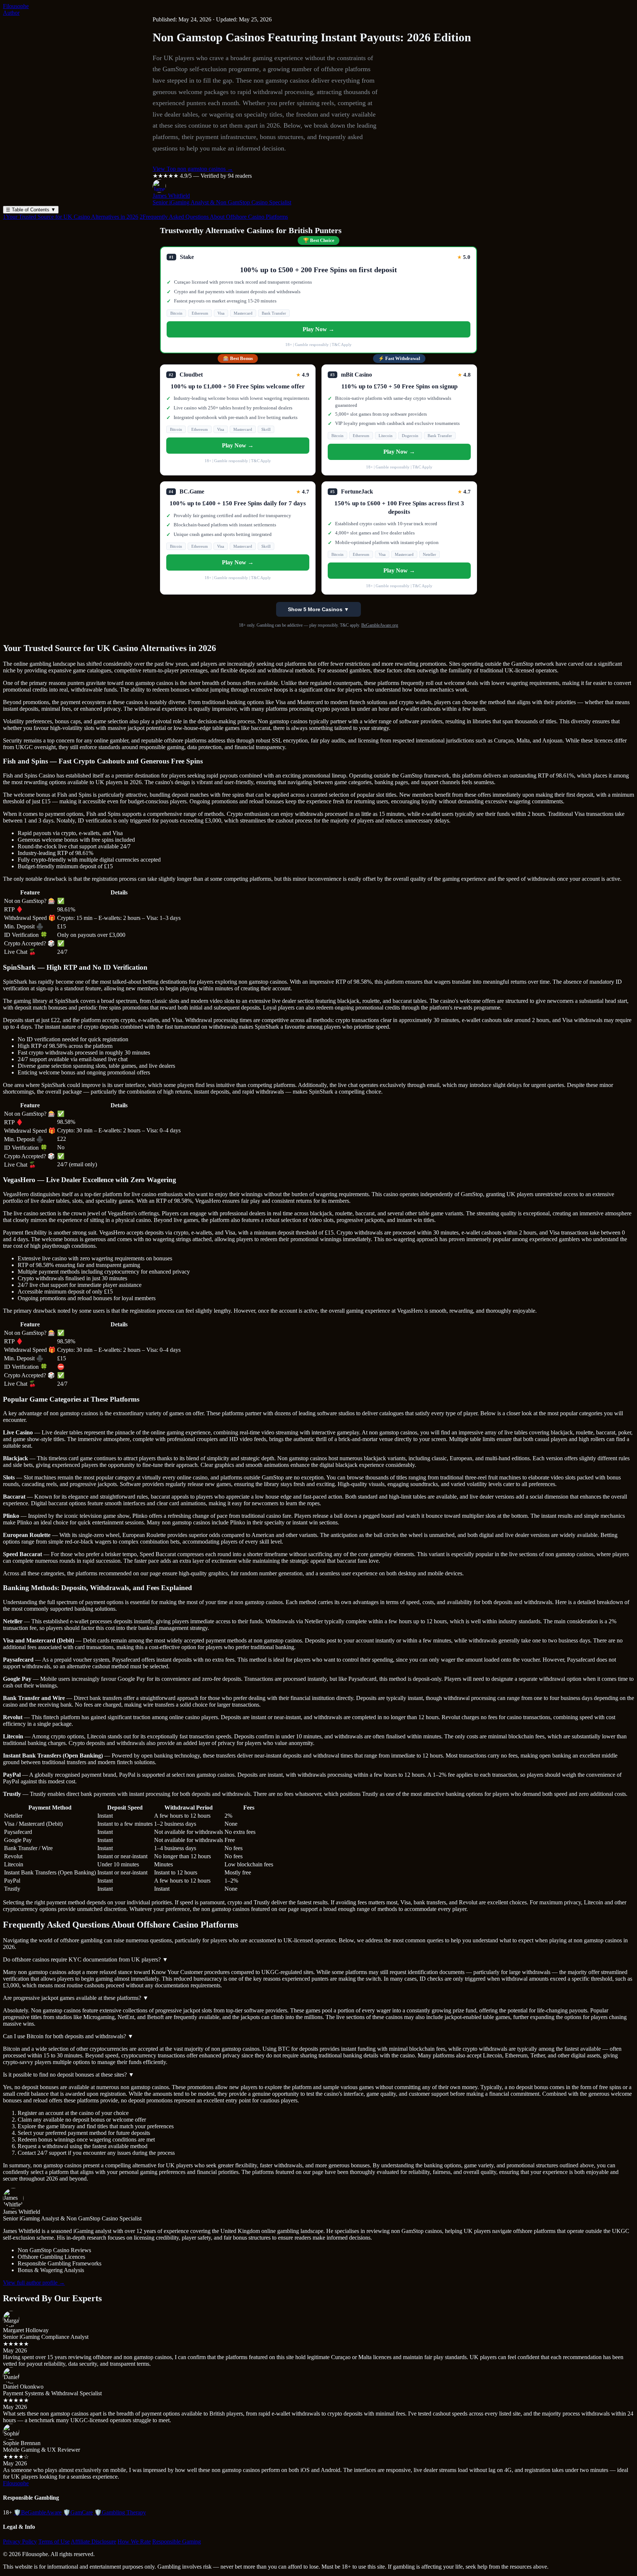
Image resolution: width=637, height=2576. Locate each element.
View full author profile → (34, 2283)
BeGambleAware (38, 2512)
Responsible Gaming (177, 2542)
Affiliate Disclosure (93, 2542)
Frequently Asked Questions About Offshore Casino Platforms (214, 217)
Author (11, 13)
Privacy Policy (20, 2542)
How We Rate (134, 2542)
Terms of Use (54, 2542)
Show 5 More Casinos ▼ (318, 609)
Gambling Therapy (120, 2512)
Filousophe (16, 6)
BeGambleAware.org (380, 625)
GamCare (78, 2512)
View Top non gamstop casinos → (193, 169)
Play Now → (318, 329)
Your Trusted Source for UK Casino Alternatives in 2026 (71, 217)
